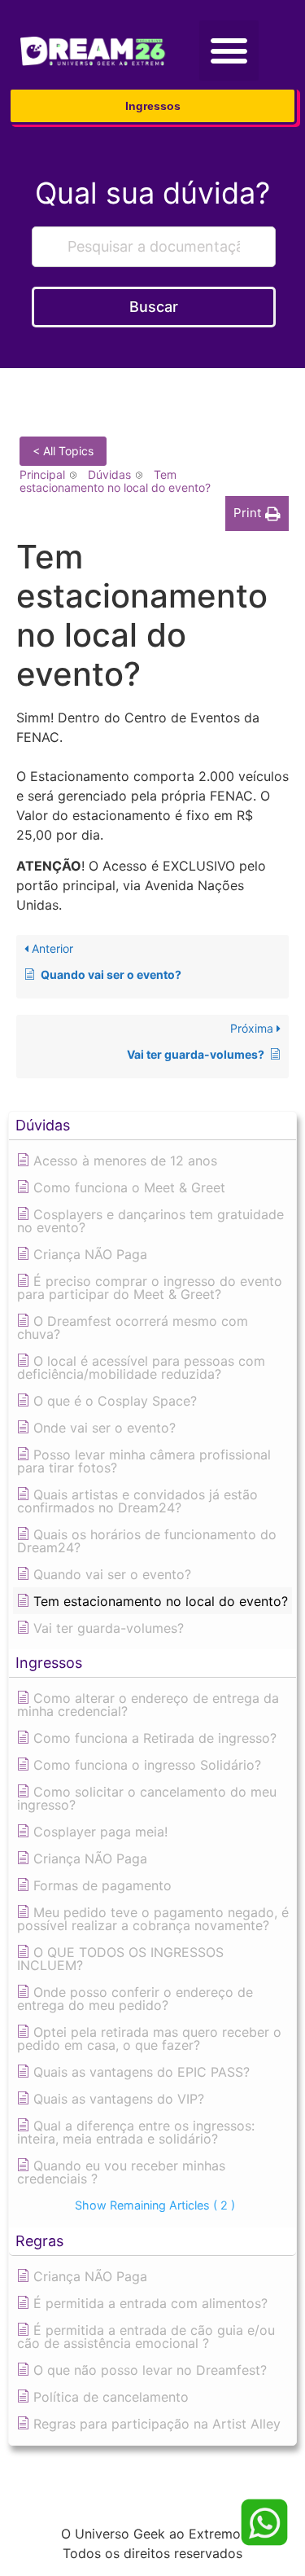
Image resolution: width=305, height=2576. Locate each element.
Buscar (154, 307)
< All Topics (63, 451)
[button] (229, 50)
